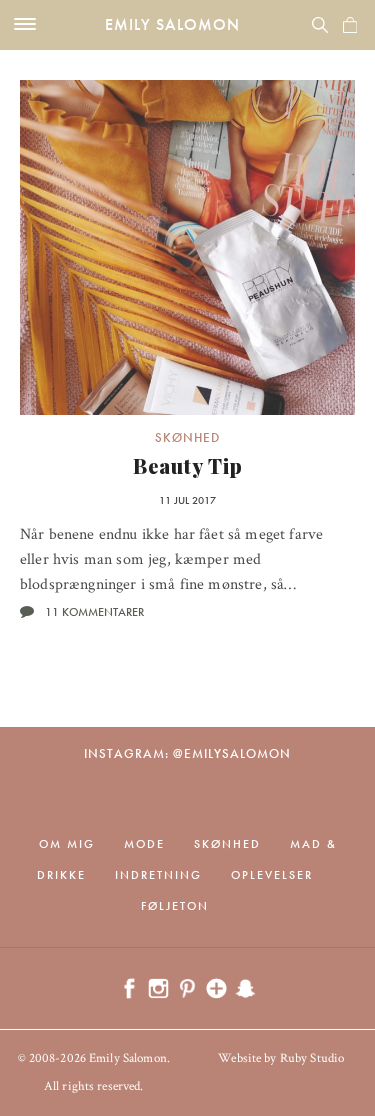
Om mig (67, 844)
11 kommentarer (94, 612)
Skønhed (187, 437)
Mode (144, 844)
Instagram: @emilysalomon (187, 753)
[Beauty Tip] (187, 247)
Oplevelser (272, 875)
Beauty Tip (188, 465)
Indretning (158, 875)
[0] (350, 25)
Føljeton (175, 906)
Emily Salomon (172, 24)
